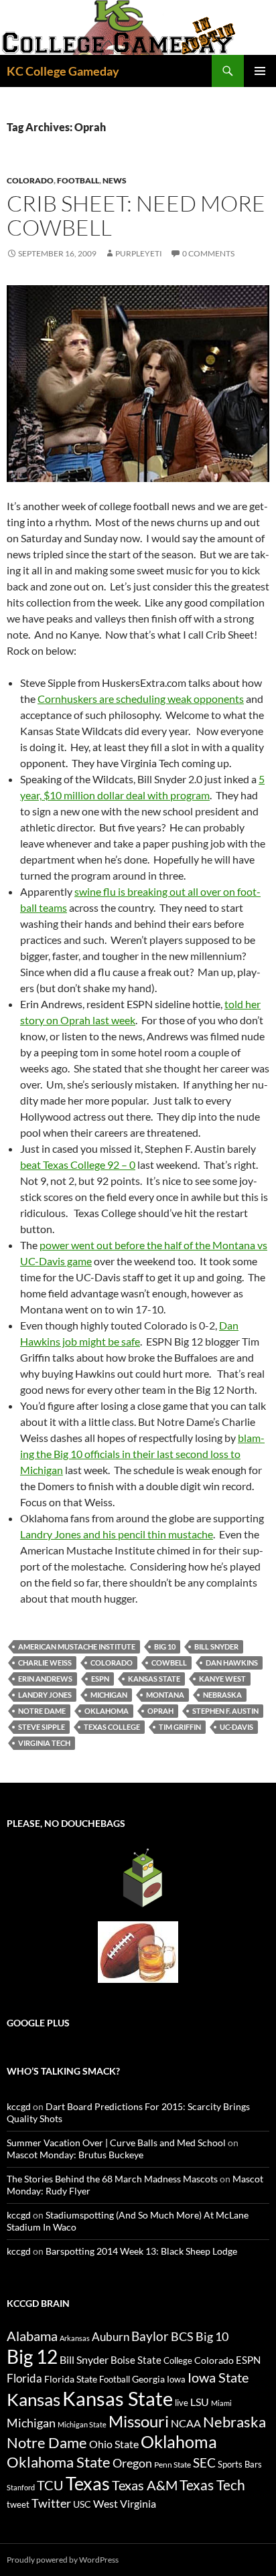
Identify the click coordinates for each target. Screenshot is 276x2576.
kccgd (19, 2106)
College (178, 2360)
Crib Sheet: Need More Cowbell (136, 215)
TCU (50, 2485)
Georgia (148, 2379)
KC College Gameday (63, 71)
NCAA (186, 2423)
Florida (24, 2378)
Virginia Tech (44, 1743)
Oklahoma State (59, 2462)
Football (78, 180)
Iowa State (218, 2377)
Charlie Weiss (45, 1663)
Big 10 (165, 1646)
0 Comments (208, 253)
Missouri (139, 2421)
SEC (204, 2463)
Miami (221, 2403)
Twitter (51, 2503)
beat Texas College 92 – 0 (78, 1164)
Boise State (136, 2360)
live (182, 2403)
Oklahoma (107, 1711)
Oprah (160, 1711)
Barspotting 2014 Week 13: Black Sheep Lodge (141, 2251)
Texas (88, 2483)
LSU (200, 2402)
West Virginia (125, 2503)
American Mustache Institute (77, 1646)
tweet (18, 2504)
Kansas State (154, 1679)
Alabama (32, 2336)
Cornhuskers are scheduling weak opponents (141, 699)
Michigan (109, 1695)
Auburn (111, 2337)
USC (82, 2504)
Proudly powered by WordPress (63, 2560)
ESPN (100, 1679)
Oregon (132, 2463)
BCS (182, 2336)
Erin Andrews (45, 1679)
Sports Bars (240, 2464)
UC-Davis (236, 1727)
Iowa (176, 2379)
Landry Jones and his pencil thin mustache (117, 1534)
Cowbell (169, 1663)
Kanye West (222, 1679)
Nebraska (222, 1695)
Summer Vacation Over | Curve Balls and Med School (116, 2143)
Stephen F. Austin (225, 1711)
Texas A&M (145, 2485)
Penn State (172, 2465)
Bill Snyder (216, 1646)
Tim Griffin (180, 1727)
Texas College (112, 1727)
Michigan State (82, 2424)
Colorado (30, 180)
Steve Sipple (42, 1727)
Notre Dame (42, 1711)
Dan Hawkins (232, 1663)
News (115, 180)
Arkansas (75, 2338)
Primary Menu (260, 71)
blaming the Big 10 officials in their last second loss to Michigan (142, 1454)
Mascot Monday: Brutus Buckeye (75, 2155)
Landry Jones (45, 1695)
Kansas (33, 2399)
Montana (165, 1695)
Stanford (21, 2487)
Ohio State (114, 2444)
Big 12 (32, 2357)
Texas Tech (212, 2485)
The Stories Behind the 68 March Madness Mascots (112, 2179)
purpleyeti (139, 253)
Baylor (150, 2336)
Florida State (71, 2379)
